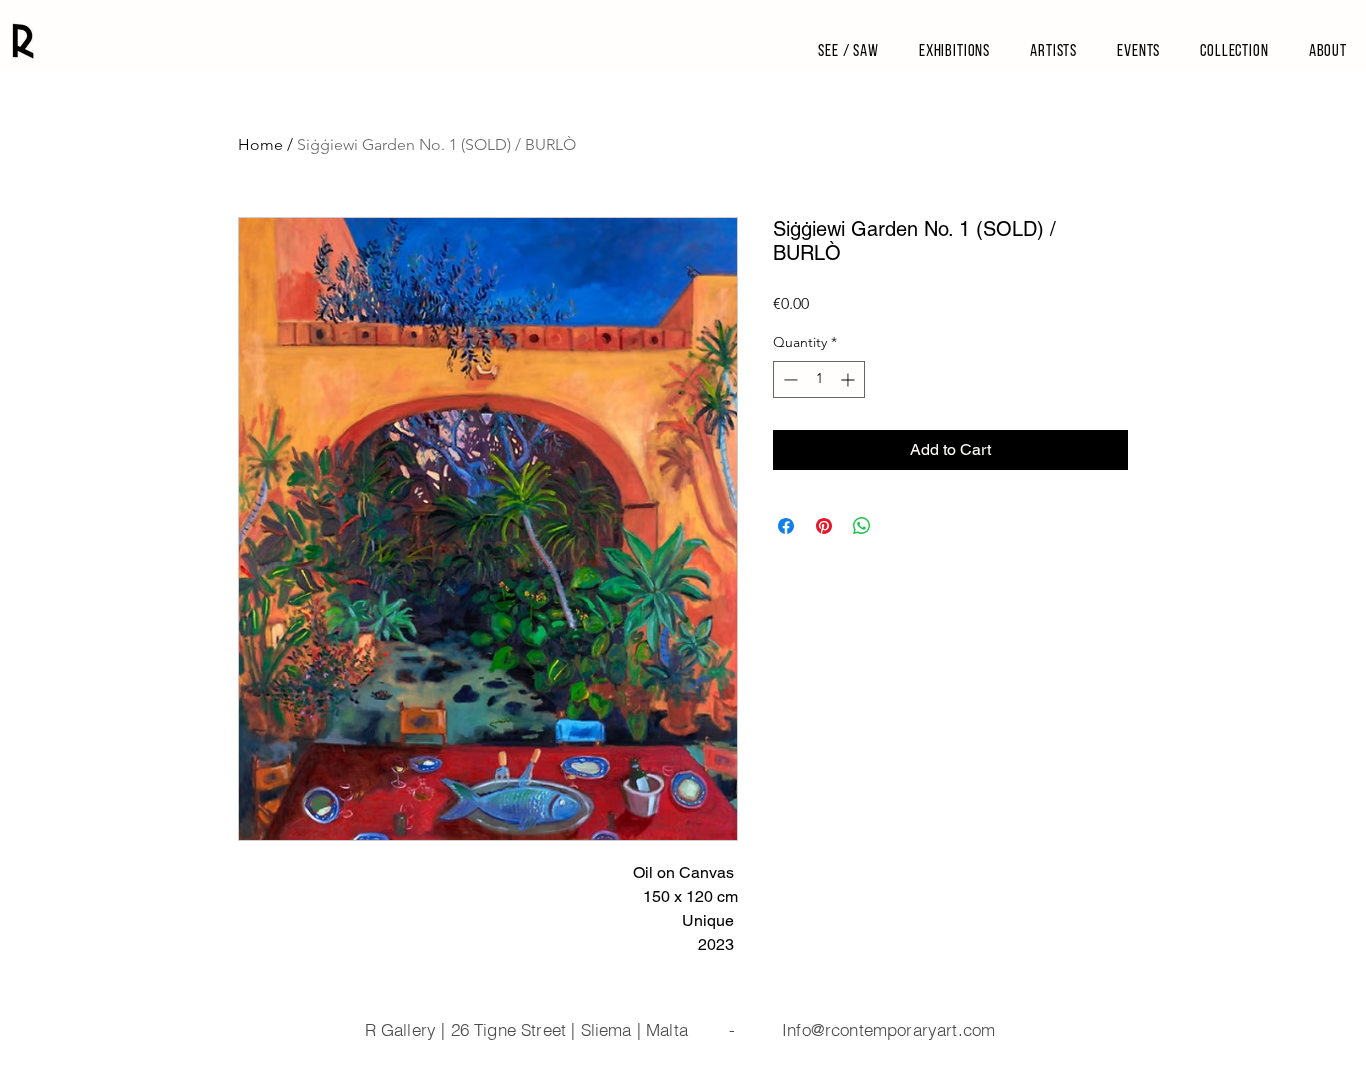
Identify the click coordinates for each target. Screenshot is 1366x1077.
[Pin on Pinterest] (824, 526)
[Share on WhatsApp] (862, 526)
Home (260, 144)
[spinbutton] (819, 379)
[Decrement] (788, 379)
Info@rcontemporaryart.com (888, 1029)
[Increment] (849, 379)
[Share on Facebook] (786, 526)
